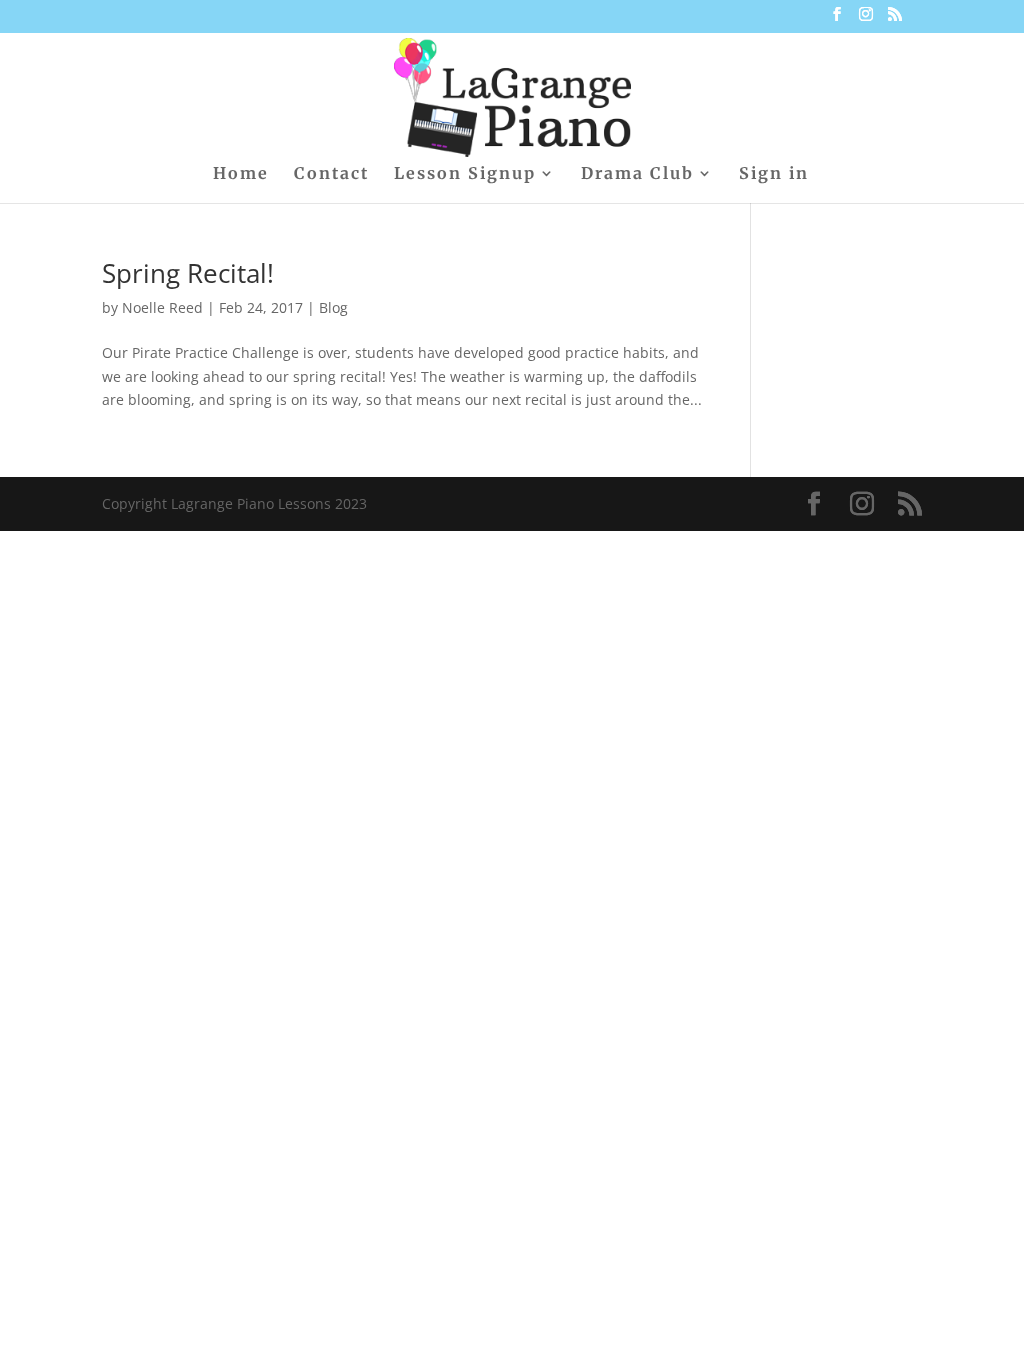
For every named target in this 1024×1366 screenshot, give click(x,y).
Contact (331, 174)
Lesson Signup (465, 174)
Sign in (774, 174)
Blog (333, 307)
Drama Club (637, 174)
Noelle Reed (162, 307)
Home (241, 174)
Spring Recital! (188, 273)
